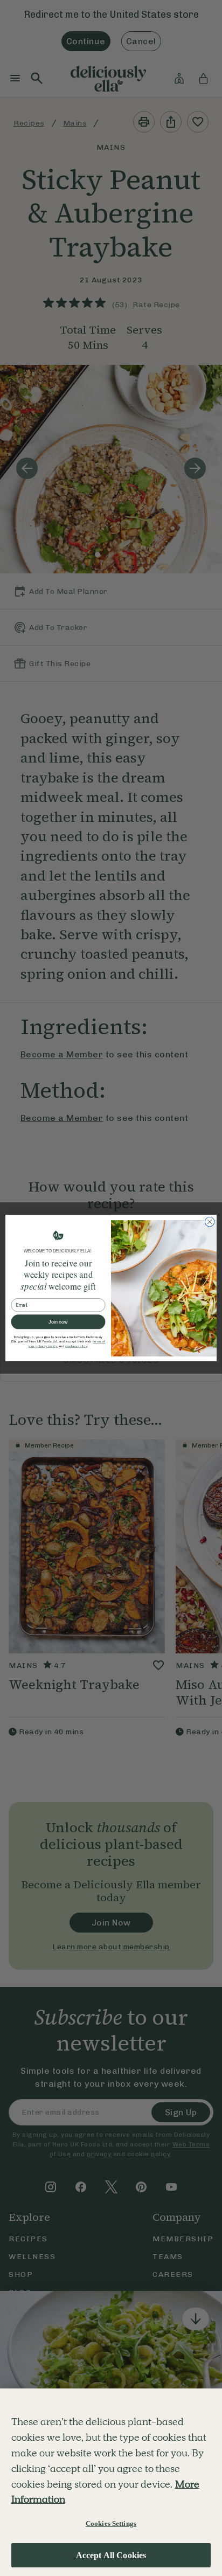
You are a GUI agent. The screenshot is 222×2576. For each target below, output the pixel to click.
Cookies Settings (111, 2523)
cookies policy (76, 1346)
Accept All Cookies (111, 2555)
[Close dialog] (210, 1222)
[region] (111, 2482)
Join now (58, 1322)
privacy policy (46, 1346)
